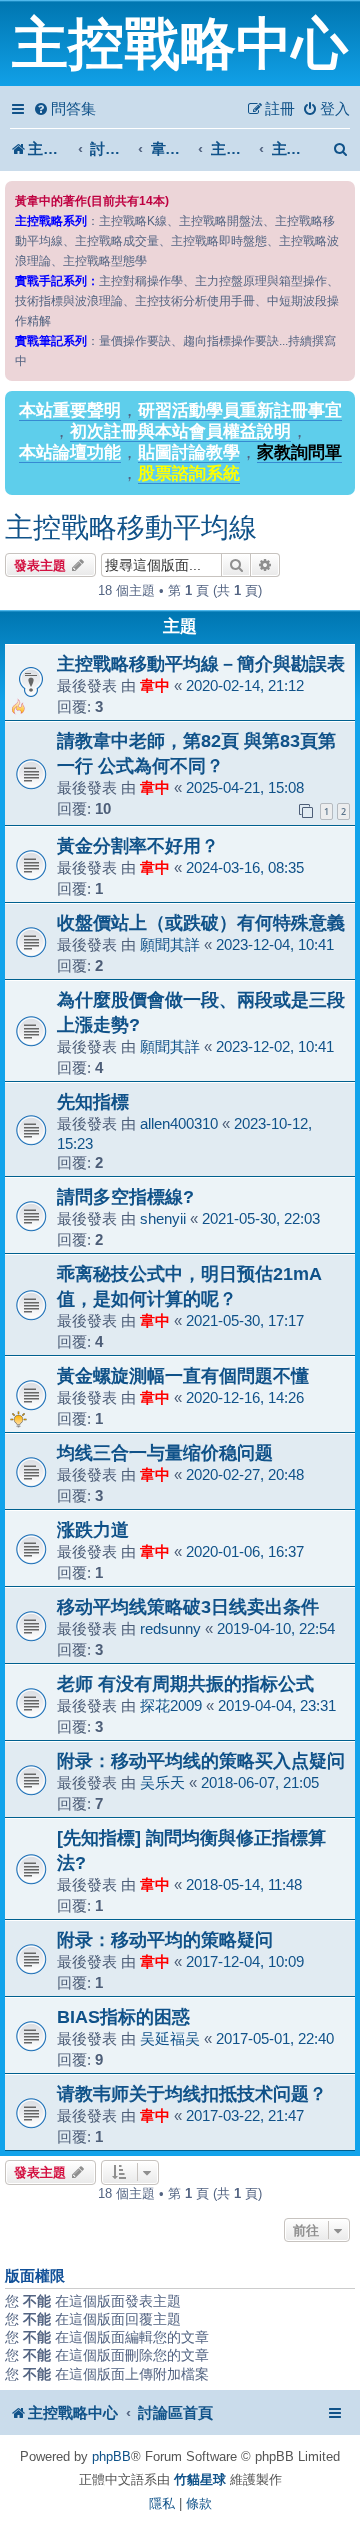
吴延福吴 (170, 2038)
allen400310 (179, 1123)
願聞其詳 (170, 944)
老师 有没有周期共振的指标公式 (185, 1683)
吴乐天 (162, 1782)
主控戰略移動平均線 (131, 527)
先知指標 (93, 1101)
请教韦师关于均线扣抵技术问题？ (192, 2093)
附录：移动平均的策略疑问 (165, 1939)
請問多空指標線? (125, 1196)
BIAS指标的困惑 (123, 2016)
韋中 (155, 685)
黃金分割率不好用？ (138, 845)
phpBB (111, 2456)
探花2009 (171, 1705)
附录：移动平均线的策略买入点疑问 (201, 1760)
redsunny (170, 1628)
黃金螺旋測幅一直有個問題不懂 (183, 1375)
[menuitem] (64, 109)
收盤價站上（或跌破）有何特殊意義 (201, 922)
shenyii (163, 1218)
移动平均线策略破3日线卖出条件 (188, 1606)
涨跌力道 (93, 1529)
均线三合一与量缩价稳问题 (165, 1452)
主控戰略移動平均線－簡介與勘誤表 (201, 663)
